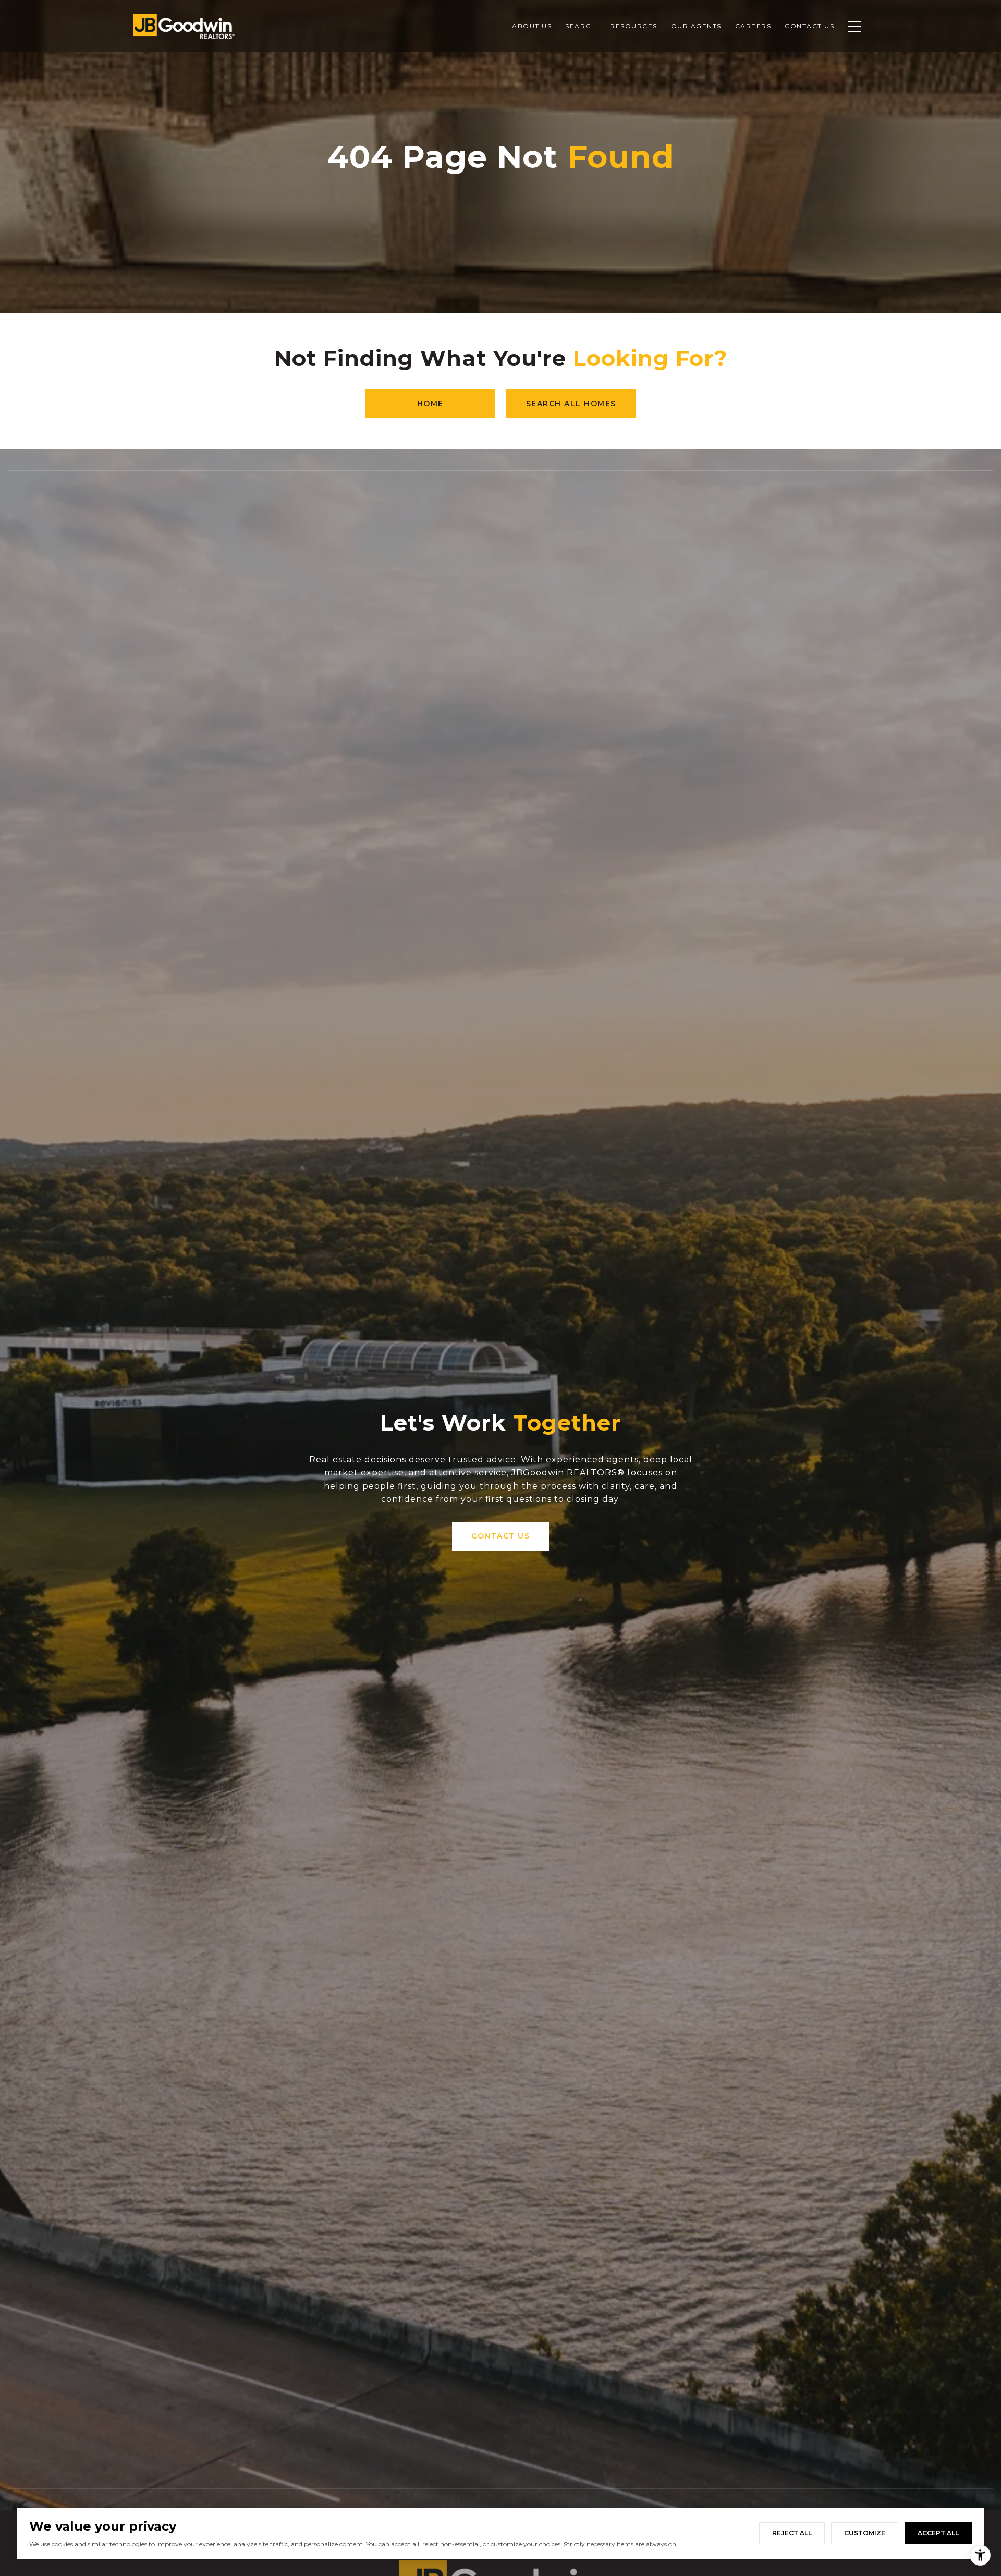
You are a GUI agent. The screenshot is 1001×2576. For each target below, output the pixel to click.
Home (430, 404)
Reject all (792, 2533)
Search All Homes (571, 404)
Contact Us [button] (500, 1536)
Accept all (938, 2533)
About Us (532, 26)
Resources (634, 26)
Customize (865, 2533)
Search (581, 26)
